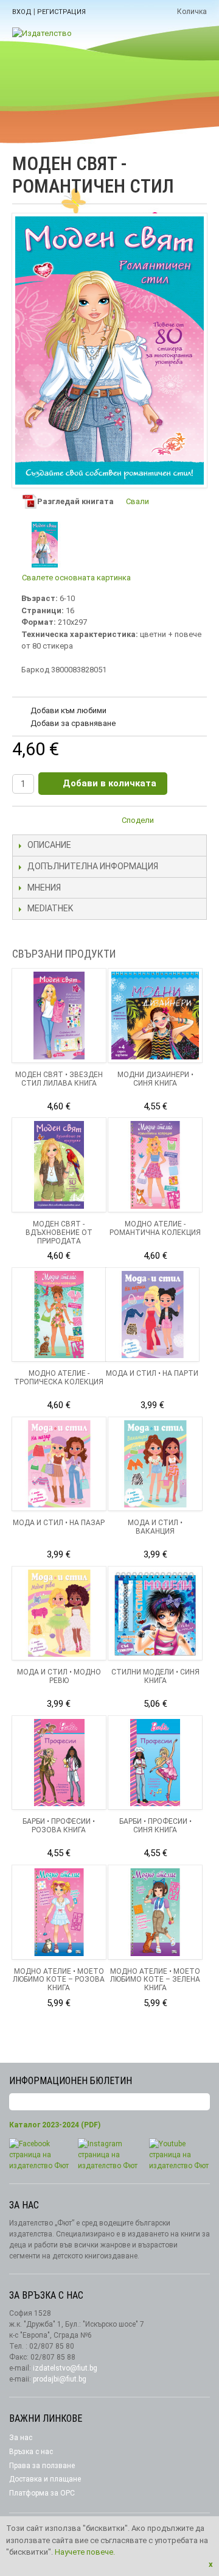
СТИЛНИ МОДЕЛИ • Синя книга (155, 1676)
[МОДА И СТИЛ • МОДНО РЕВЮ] (59, 1614)
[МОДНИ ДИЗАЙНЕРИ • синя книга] (155, 1016)
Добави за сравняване (73, 723)
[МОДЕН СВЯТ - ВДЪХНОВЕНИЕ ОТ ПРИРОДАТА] (59, 1165)
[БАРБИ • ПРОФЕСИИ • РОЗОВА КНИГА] (59, 1763)
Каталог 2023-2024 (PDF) (55, 2125)
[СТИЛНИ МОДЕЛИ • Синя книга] (155, 1614)
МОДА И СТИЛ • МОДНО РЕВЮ (59, 1676)
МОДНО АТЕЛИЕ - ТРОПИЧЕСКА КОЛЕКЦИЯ (59, 1378)
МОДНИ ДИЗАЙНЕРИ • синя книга (155, 1079)
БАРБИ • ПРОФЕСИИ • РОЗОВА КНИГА (59, 1826)
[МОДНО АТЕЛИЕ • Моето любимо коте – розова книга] (59, 1912)
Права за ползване (42, 2466)
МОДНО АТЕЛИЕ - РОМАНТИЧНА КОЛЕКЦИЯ (155, 1228)
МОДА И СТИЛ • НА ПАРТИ (152, 1373)
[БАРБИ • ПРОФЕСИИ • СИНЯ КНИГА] (155, 1763)
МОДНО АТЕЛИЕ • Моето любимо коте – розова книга (59, 1980)
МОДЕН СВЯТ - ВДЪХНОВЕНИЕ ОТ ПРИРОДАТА (59, 1233)
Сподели (138, 820)
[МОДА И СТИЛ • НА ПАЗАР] (59, 1464)
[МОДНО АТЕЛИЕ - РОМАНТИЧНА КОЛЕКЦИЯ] (155, 1165)
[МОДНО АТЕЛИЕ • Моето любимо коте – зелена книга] (155, 1912)
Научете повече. (85, 2552)
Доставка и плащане (45, 2479)
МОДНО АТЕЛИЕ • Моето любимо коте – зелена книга (155, 1980)
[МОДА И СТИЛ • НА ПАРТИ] (153, 1315)
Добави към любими (68, 710)
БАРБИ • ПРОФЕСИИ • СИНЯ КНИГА (155, 1826)
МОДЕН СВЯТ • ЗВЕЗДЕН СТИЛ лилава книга (59, 1079)
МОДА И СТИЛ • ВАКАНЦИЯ (155, 1527)
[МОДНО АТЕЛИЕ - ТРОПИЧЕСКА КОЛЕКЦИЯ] (59, 1315)
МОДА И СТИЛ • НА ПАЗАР (59, 1523)
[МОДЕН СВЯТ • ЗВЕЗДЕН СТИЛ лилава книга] (59, 1016)
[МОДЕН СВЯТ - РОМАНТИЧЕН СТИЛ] (45, 545)
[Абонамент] (201, 2102)
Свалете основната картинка (76, 578)
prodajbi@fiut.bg (60, 2379)
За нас (21, 2438)
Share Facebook (195, 822)
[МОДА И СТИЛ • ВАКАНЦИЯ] (155, 1464)
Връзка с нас (31, 2452)
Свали (137, 501)
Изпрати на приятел (170, 822)
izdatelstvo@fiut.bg (65, 2368)
